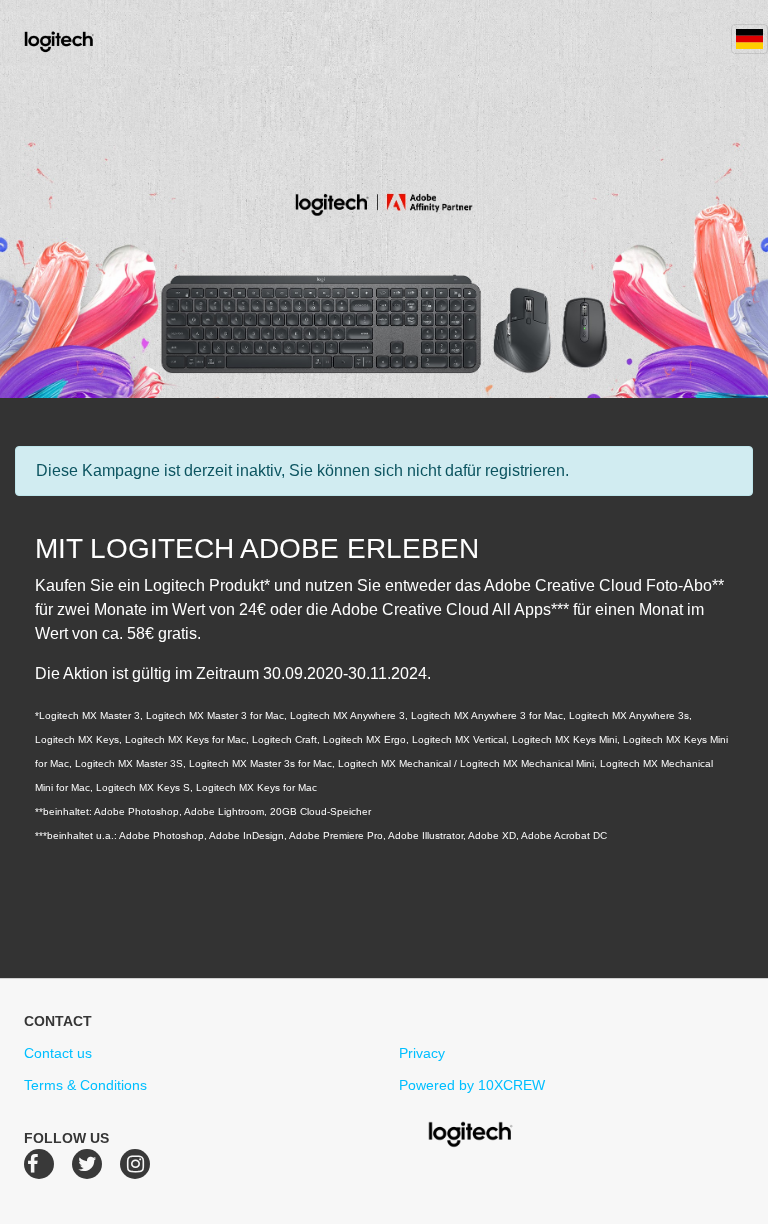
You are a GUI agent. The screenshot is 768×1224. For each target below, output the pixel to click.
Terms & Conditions (85, 1085)
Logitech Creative (87, 39)
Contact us (58, 1053)
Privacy (422, 1053)
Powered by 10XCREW (472, 1085)
